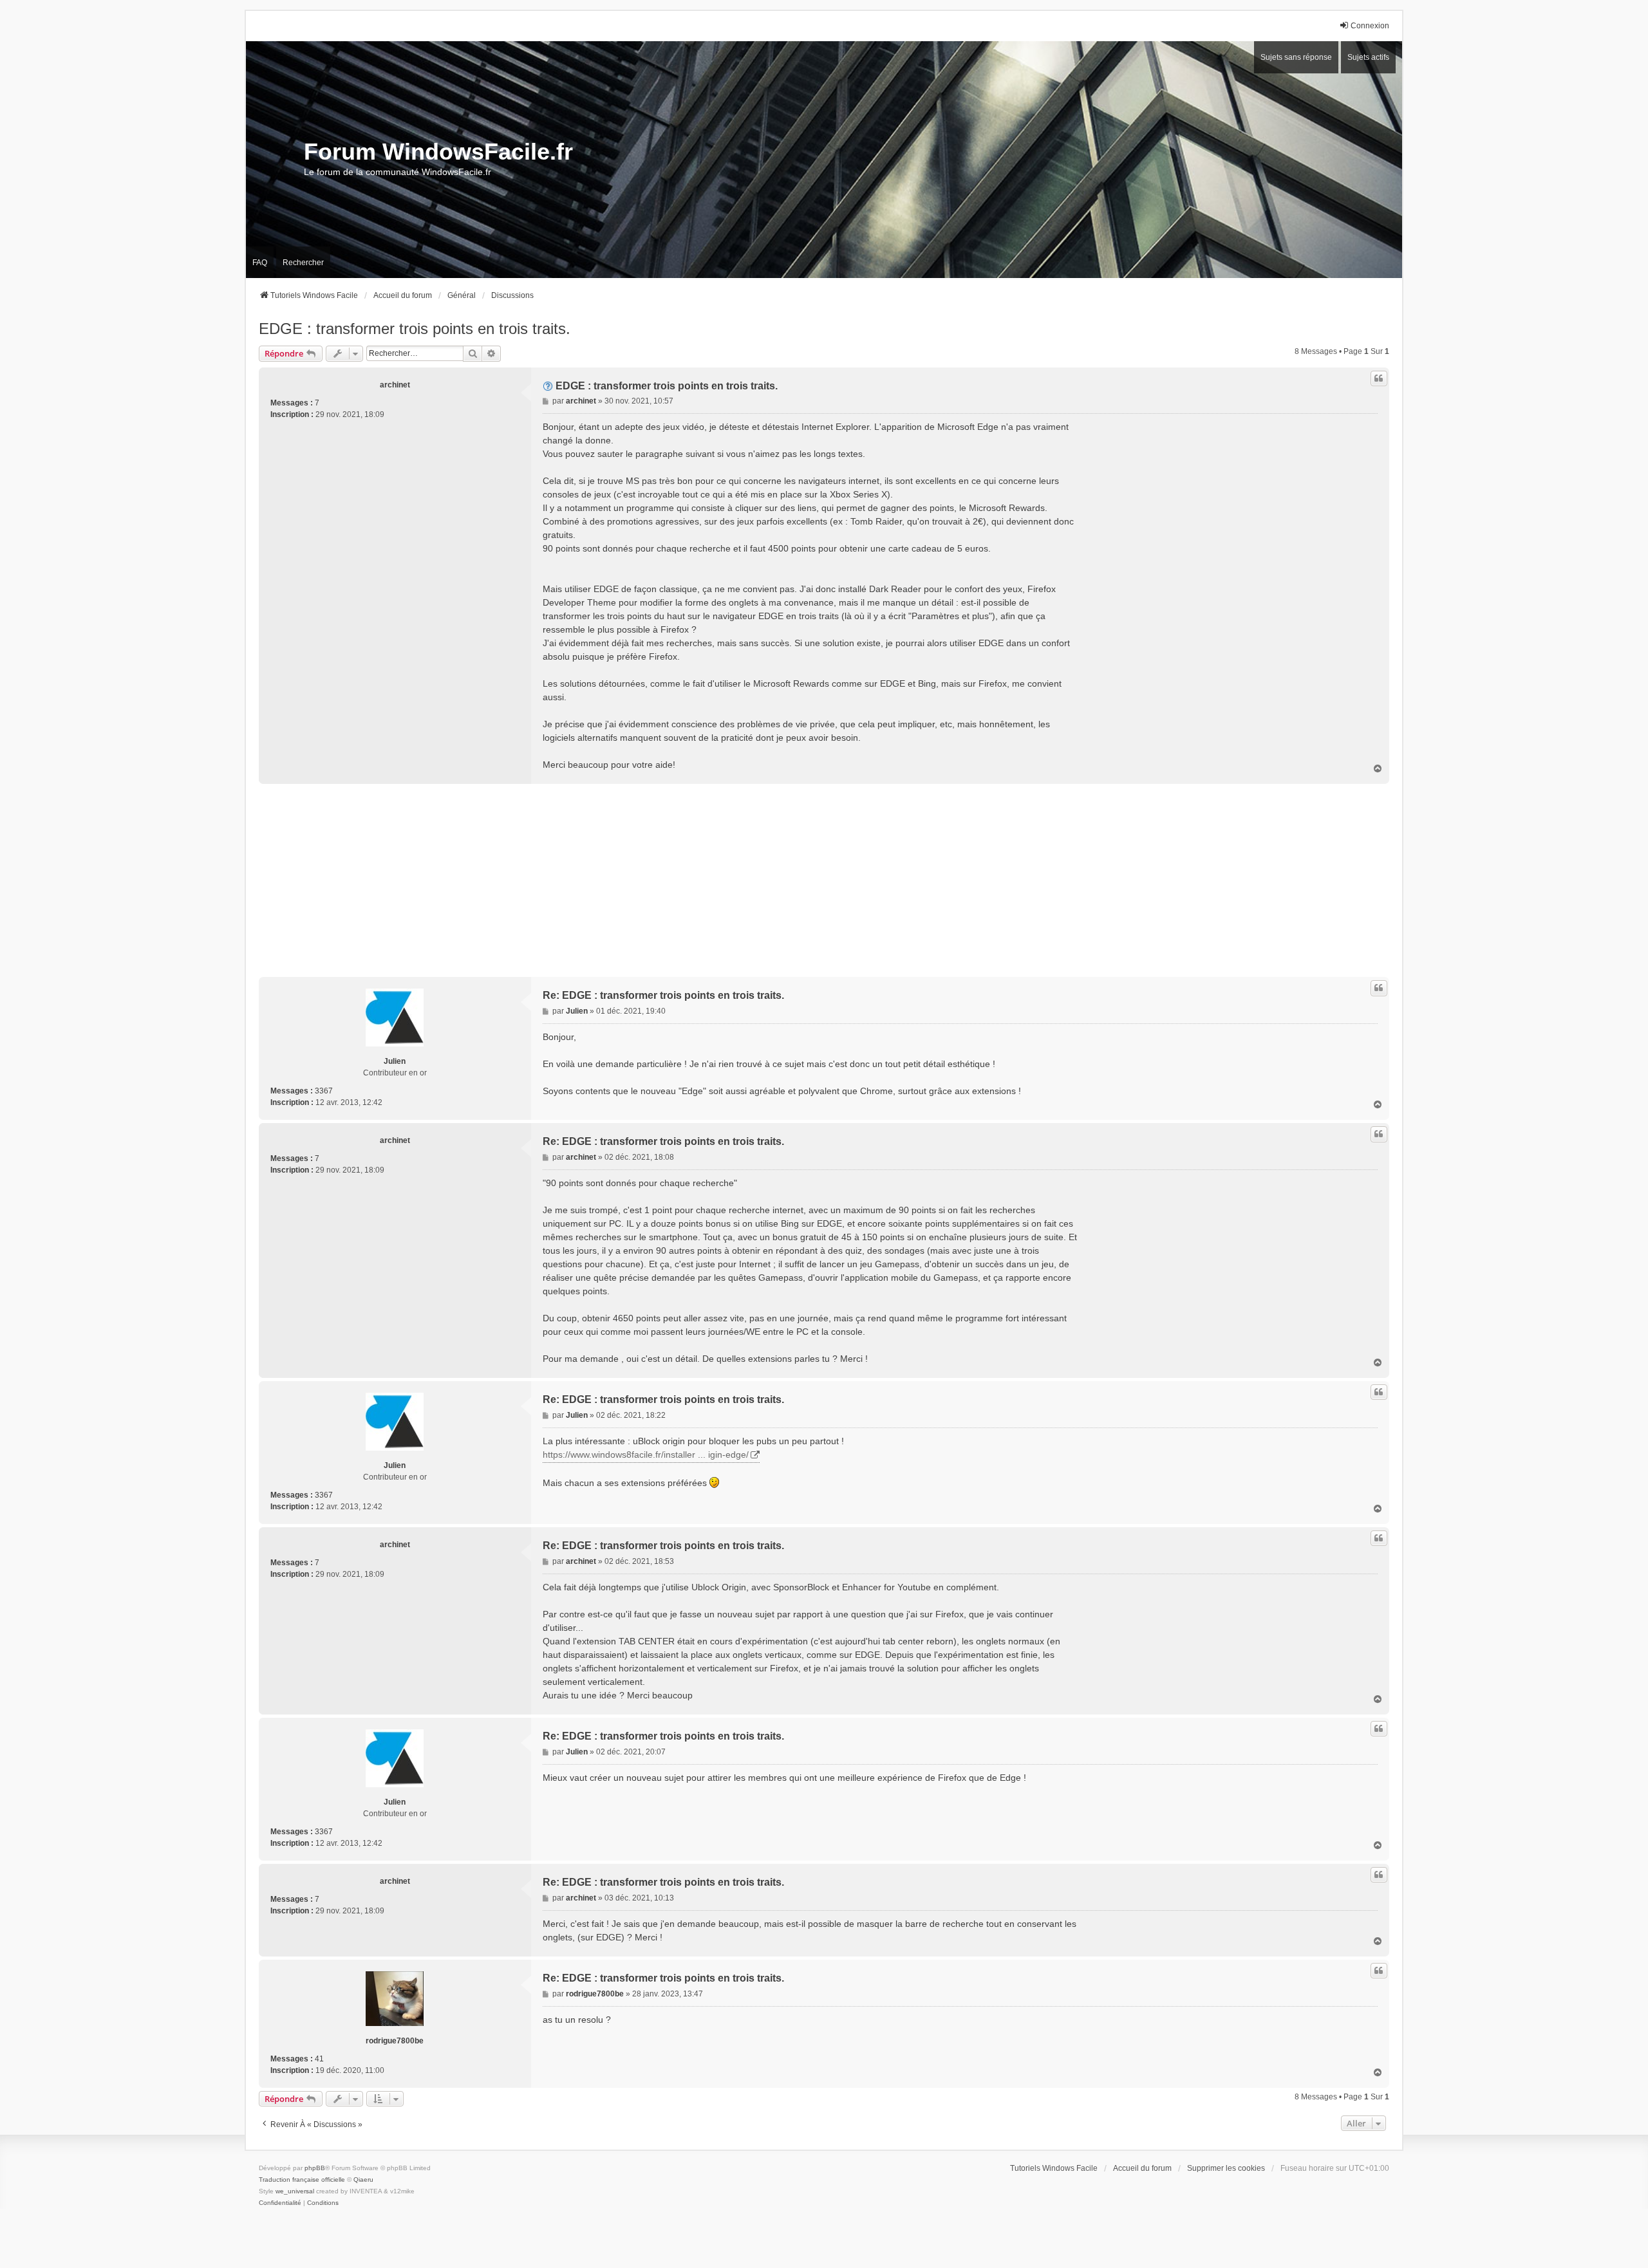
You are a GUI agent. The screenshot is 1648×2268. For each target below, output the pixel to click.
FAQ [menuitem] (260, 263)
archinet (395, 385)
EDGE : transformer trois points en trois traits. (415, 329)
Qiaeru (363, 2180)
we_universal (295, 2191)
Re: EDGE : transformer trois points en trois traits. (663, 995)
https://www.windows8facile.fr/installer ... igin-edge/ (646, 1455)
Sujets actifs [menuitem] (1368, 57)
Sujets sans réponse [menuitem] (1296, 57)
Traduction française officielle (302, 2180)
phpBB (315, 2168)
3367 (324, 1091)
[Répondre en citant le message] (1379, 378)
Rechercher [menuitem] (303, 263)
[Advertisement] (645, 880)
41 (319, 2059)
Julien (395, 1061)
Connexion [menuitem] (1370, 26)
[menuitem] (280, 2203)
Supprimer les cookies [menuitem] (1226, 2168)
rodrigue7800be (395, 2041)
